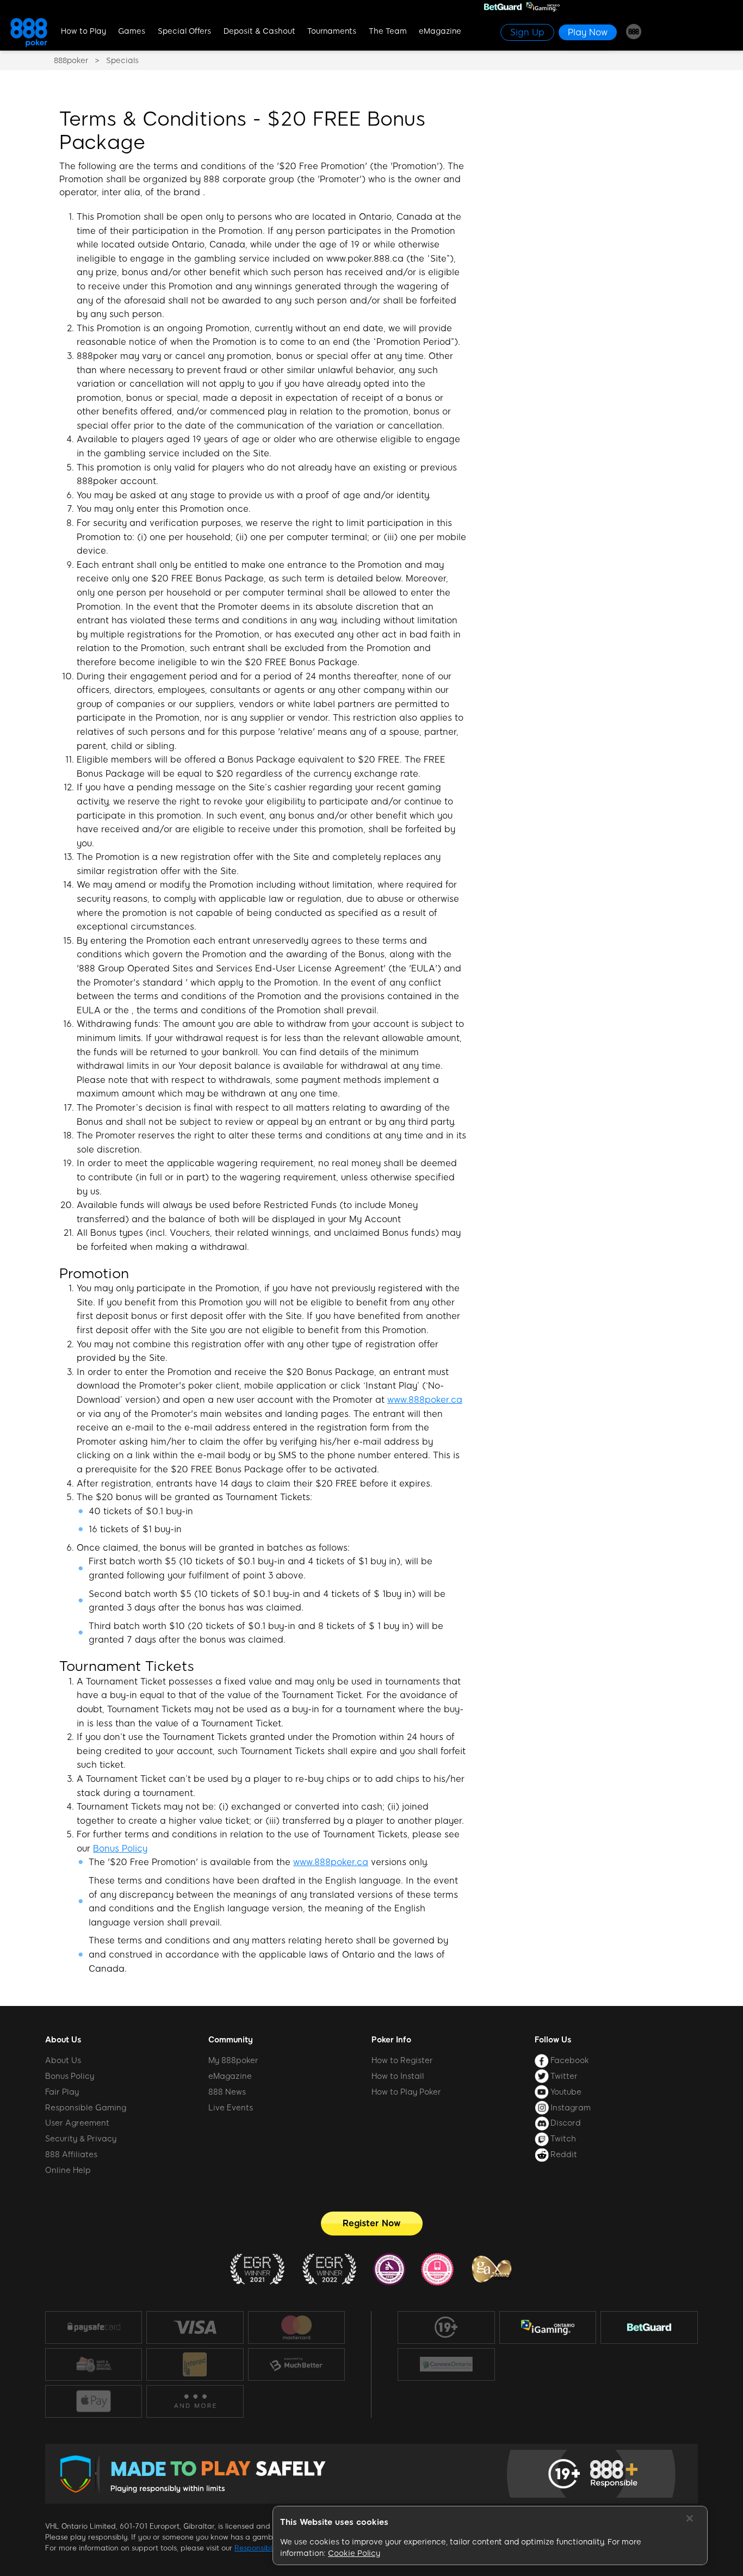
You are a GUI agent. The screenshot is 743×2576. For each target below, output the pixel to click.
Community (231, 2040)
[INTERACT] (195, 2364)
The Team (388, 31)
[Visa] (195, 2327)
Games (132, 31)
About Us (63, 2040)
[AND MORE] (195, 2401)
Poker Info (391, 2040)
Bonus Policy (120, 1849)
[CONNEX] (446, 2364)
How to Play (83, 31)
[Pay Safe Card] (94, 2327)
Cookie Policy (354, 2553)
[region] (490, 2536)
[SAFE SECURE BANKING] (94, 2364)
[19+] (446, 2327)
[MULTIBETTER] (296, 2364)
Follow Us (553, 2040)
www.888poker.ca (425, 1400)
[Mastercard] (296, 2327)
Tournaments (332, 31)
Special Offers (184, 31)
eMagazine (440, 31)
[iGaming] (548, 2327)
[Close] (690, 2518)
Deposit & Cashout (259, 31)
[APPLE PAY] (94, 2401)
